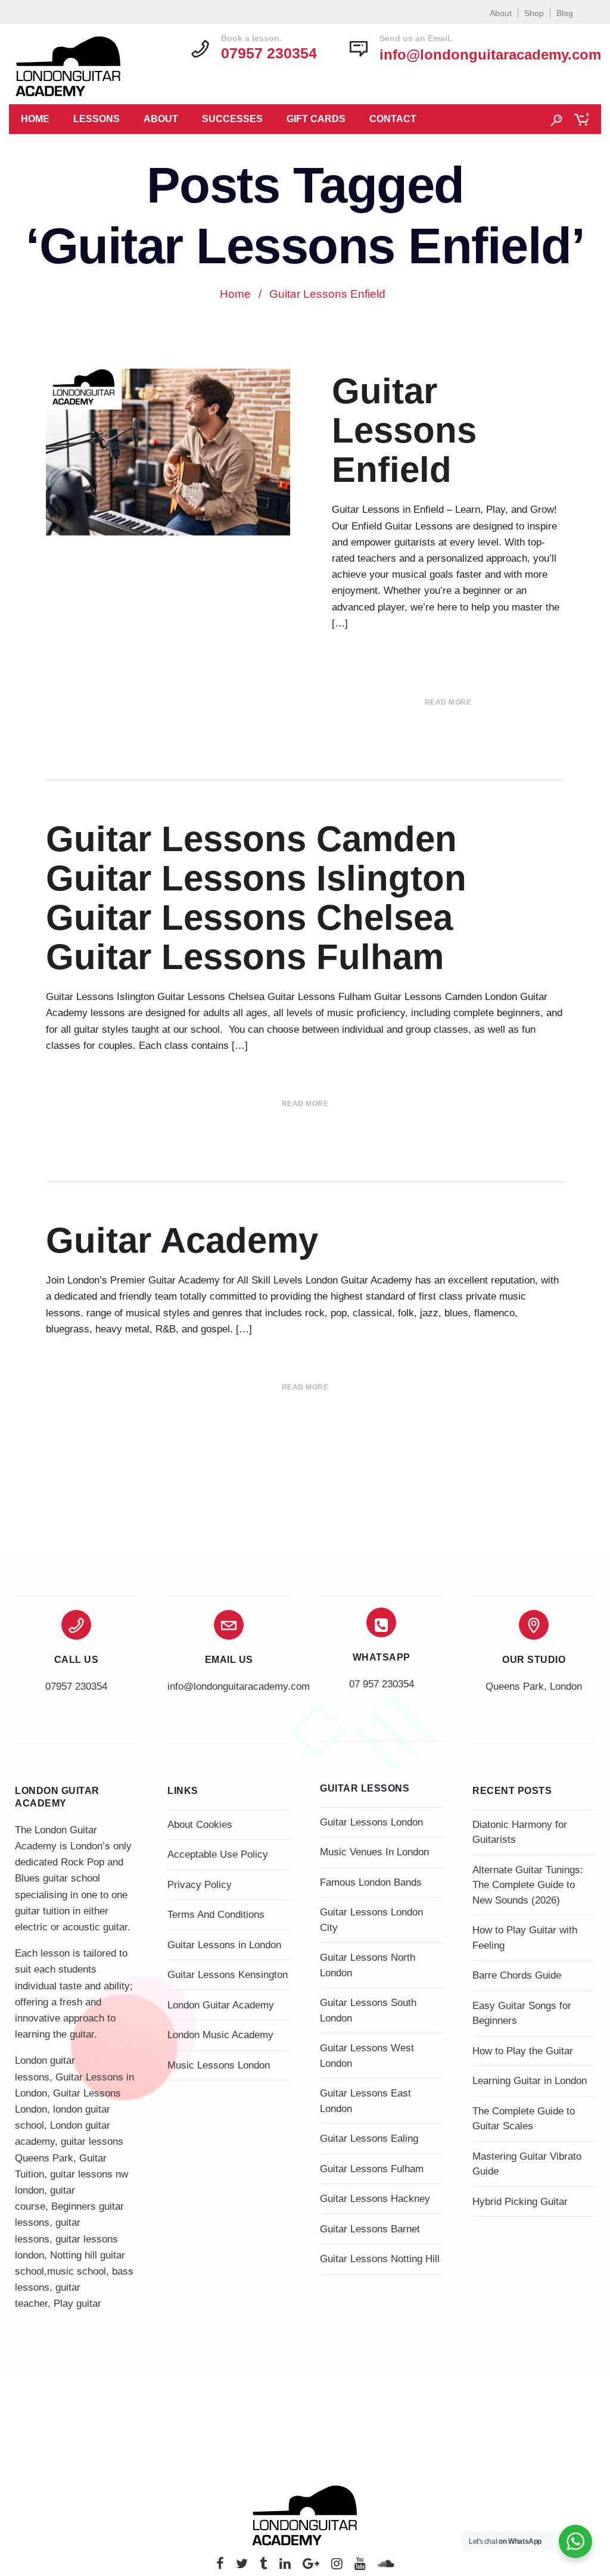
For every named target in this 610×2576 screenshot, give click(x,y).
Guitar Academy (182, 1240)
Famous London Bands (371, 1882)
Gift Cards (316, 119)
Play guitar (77, 2304)
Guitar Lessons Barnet (370, 2229)
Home (35, 119)
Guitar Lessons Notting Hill (380, 2259)
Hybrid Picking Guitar (520, 2202)
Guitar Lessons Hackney (375, 2199)
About (501, 13)
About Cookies (200, 1825)
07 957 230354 (382, 1684)
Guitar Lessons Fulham (372, 2169)
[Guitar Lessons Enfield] (171, 452)
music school (77, 2271)
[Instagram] (337, 2567)
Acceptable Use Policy (218, 1854)
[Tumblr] (264, 2567)
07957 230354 (76, 1686)
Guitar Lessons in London (224, 1945)
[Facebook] (220, 2567)
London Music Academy (220, 2035)
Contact (393, 119)
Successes (232, 119)
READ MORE (448, 702)
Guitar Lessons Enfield (404, 430)
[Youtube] (360, 2567)
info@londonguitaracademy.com (490, 54)
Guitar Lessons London (371, 1822)
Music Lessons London (219, 2065)
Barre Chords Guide (517, 1975)
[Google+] (311, 2567)
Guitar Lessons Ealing (369, 2139)
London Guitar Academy (221, 2005)
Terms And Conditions (216, 1915)
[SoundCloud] (386, 2567)
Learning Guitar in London (530, 2081)
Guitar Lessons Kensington (228, 1975)
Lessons (97, 119)
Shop (534, 13)
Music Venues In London (374, 1852)
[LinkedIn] (285, 2567)
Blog (565, 13)
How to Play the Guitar (523, 2051)
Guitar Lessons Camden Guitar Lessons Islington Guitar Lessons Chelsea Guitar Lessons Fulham (256, 898)
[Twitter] (242, 2567)
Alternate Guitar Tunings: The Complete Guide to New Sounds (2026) (528, 1885)
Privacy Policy (200, 1885)
